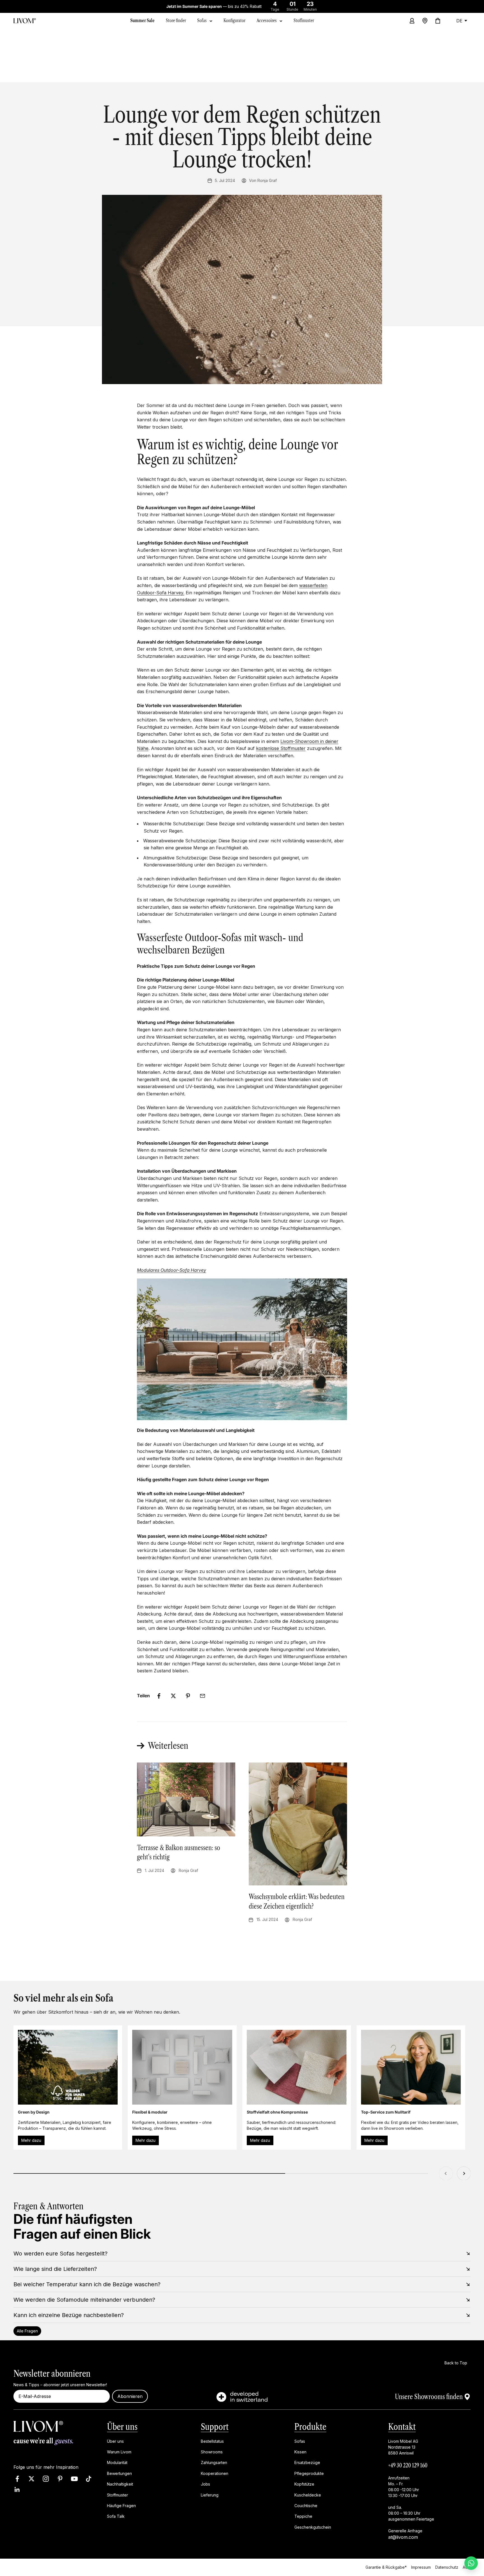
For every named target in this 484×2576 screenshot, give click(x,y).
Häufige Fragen (121, 2506)
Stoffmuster (117, 2495)
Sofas (202, 20)
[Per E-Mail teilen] (203, 1696)
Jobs (205, 2484)
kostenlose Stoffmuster (281, 748)
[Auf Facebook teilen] (159, 1696)
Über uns (122, 2427)
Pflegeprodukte (309, 2473)
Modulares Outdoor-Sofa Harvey (172, 1270)
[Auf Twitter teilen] (173, 1696)
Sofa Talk (116, 2517)
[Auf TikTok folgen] (89, 2479)
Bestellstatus (212, 2441)
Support (215, 2427)
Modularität (117, 2463)
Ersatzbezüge (307, 2463)
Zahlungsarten (214, 2463)
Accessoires (267, 20)
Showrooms (212, 2452)
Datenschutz (447, 2567)
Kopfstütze (304, 2484)
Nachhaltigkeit (120, 2484)
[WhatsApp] (471, 2563)
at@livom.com (403, 2537)
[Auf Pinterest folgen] (60, 2479)
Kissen (300, 2452)
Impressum (421, 2567)
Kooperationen (215, 2473)
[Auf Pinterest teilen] (188, 1696)
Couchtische (306, 2506)
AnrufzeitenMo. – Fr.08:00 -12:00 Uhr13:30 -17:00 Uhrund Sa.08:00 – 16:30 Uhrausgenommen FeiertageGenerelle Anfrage (411, 2504)
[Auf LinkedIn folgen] (17, 2490)
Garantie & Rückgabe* (386, 2567)
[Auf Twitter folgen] (32, 2479)
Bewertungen (119, 2473)
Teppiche (303, 2517)
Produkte (310, 2427)
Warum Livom (119, 2452)
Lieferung (210, 2495)
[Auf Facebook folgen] (17, 2479)
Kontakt (402, 2427)
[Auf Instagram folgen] (46, 2479)
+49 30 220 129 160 (408, 2465)
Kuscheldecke (308, 2495)
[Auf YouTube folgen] (74, 2479)
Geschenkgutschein (313, 2527)
